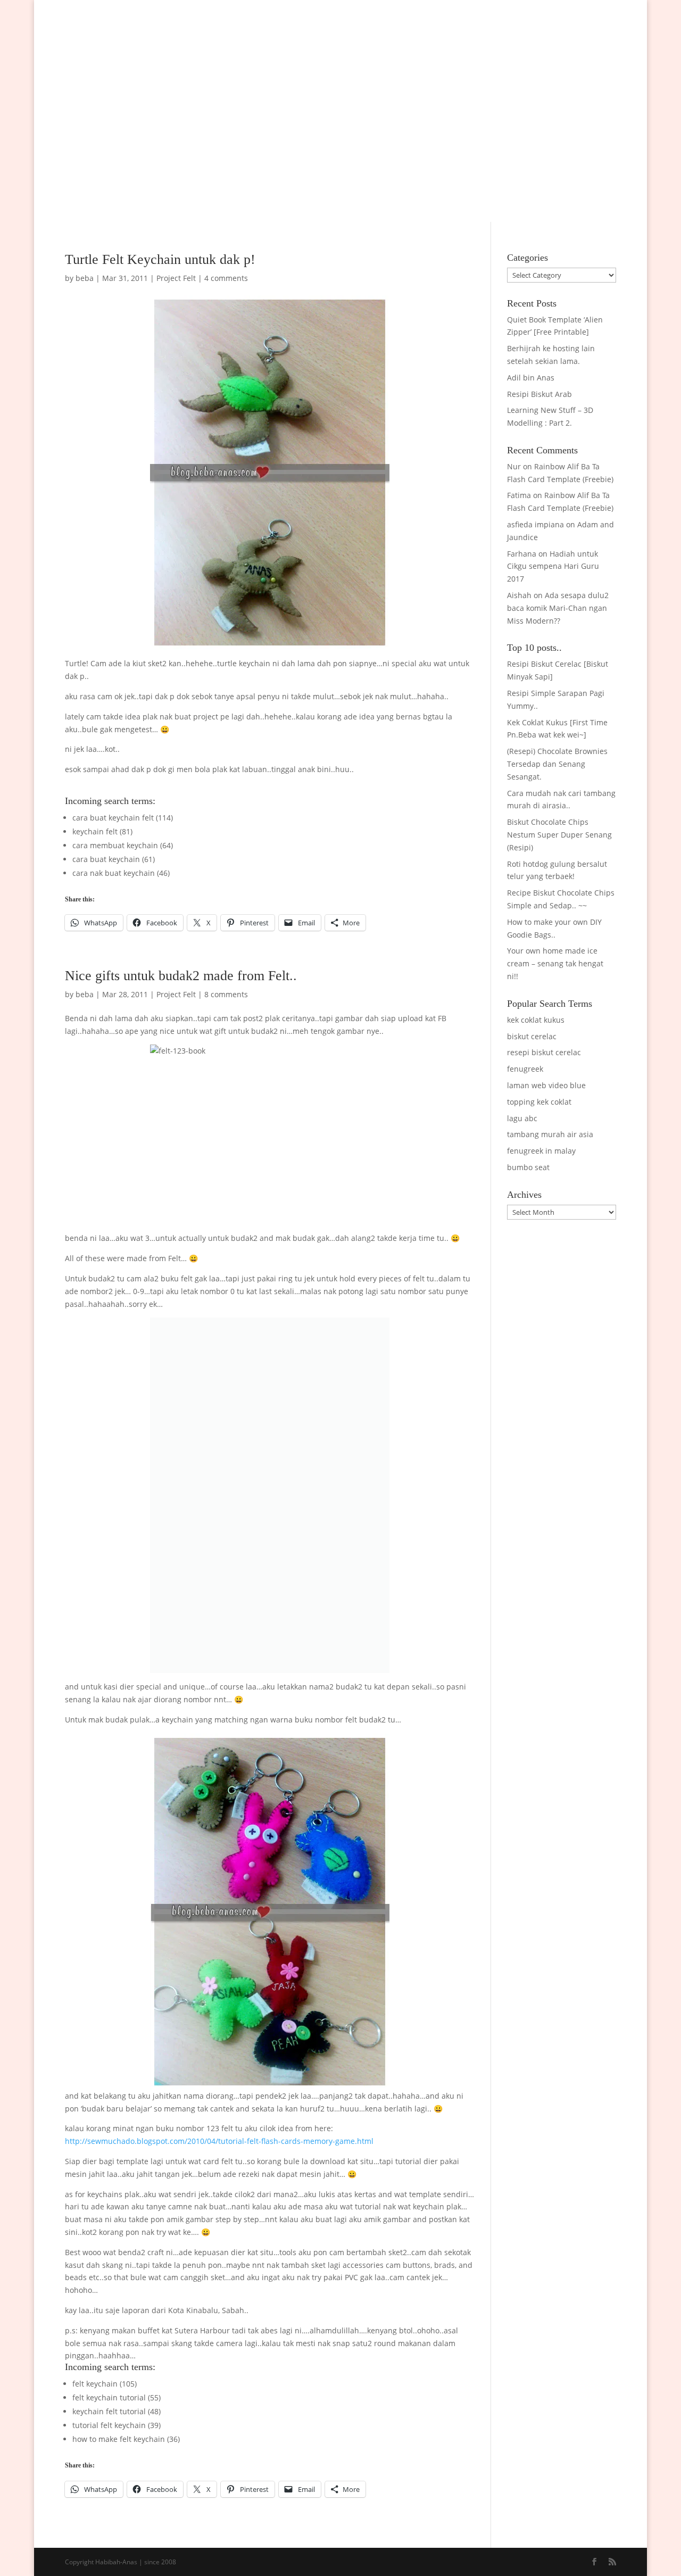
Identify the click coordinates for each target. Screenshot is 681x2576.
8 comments (226, 994)
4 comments (226, 278)
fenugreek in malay (541, 1151)
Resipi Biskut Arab (539, 394)
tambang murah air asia (550, 1134)
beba (85, 278)
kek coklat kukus (536, 1020)
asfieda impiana (535, 524)
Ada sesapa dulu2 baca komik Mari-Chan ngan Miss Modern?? (558, 608)
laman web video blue (546, 1085)
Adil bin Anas (531, 378)
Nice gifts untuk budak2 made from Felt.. (181, 976)
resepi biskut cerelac (544, 1052)
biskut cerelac (532, 1036)
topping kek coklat (539, 1102)
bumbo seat (528, 1167)
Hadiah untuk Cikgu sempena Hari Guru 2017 (553, 566)
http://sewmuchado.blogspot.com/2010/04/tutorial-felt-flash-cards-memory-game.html (219, 2141)
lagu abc (522, 1118)
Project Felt (176, 278)
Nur (514, 466)
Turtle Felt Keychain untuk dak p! (160, 259)
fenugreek (525, 1069)
